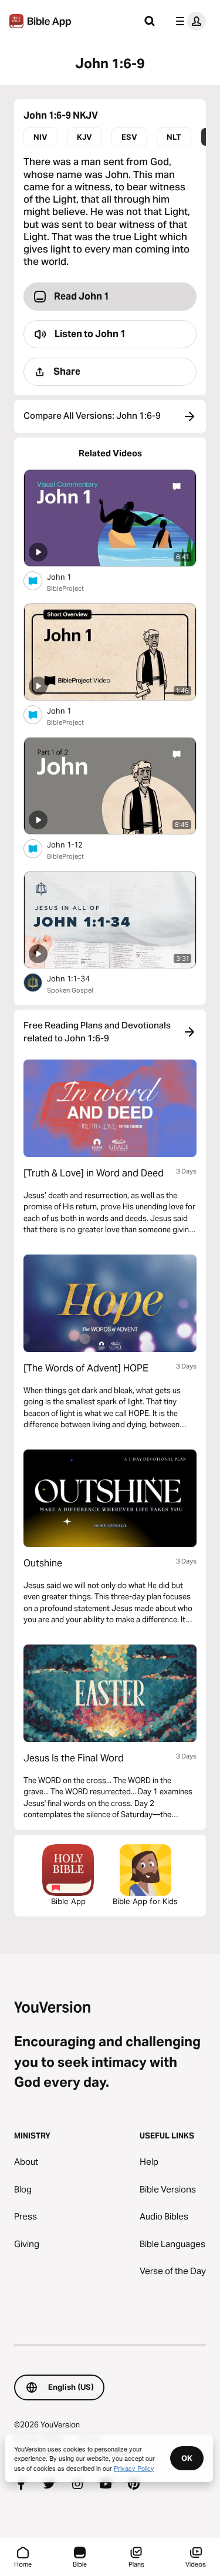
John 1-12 (75, 844)
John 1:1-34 (78, 978)
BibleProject (65, 588)
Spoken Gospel (70, 990)
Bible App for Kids (145, 1901)
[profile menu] (188, 21)
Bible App (68, 1901)
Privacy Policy (134, 2468)
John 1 (69, 576)
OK (187, 2458)
